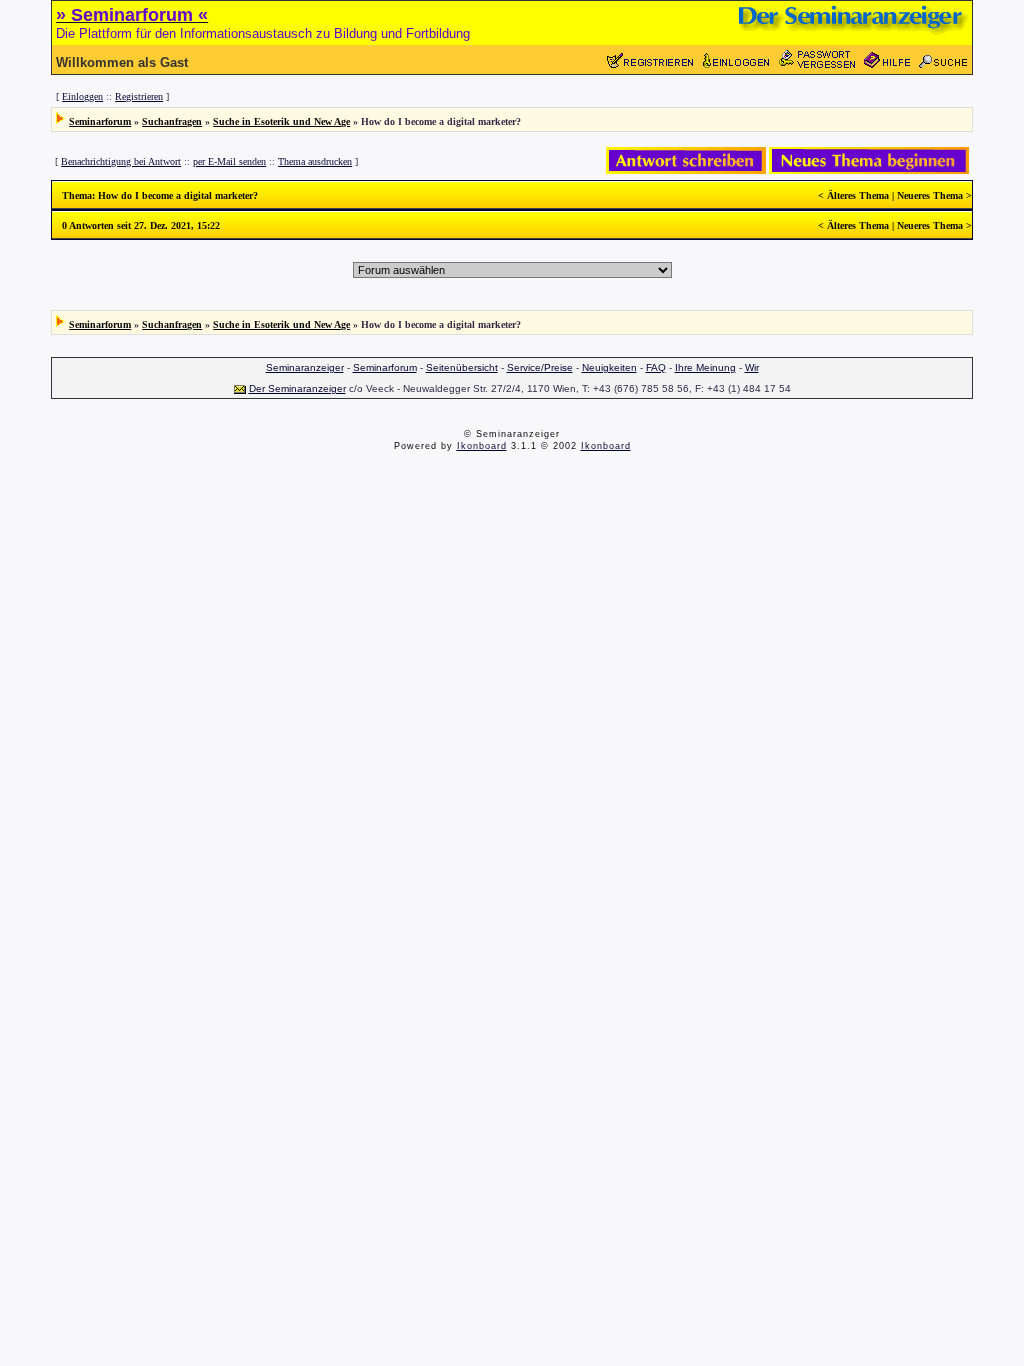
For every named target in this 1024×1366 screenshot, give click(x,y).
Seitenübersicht (462, 367)
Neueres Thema (930, 195)
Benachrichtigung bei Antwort (121, 161)
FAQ (656, 367)
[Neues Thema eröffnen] (869, 170)
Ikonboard (482, 446)
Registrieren (139, 96)
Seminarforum (100, 121)
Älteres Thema (858, 195)
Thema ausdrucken (315, 161)
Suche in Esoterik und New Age (281, 121)
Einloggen (82, 96)
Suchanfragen (172, 121)
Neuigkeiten (609, 367)
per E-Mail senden (229, 161)
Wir (752, 367)
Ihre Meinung (705, 367)
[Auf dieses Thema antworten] (686, 170)
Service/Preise (540, 367)
